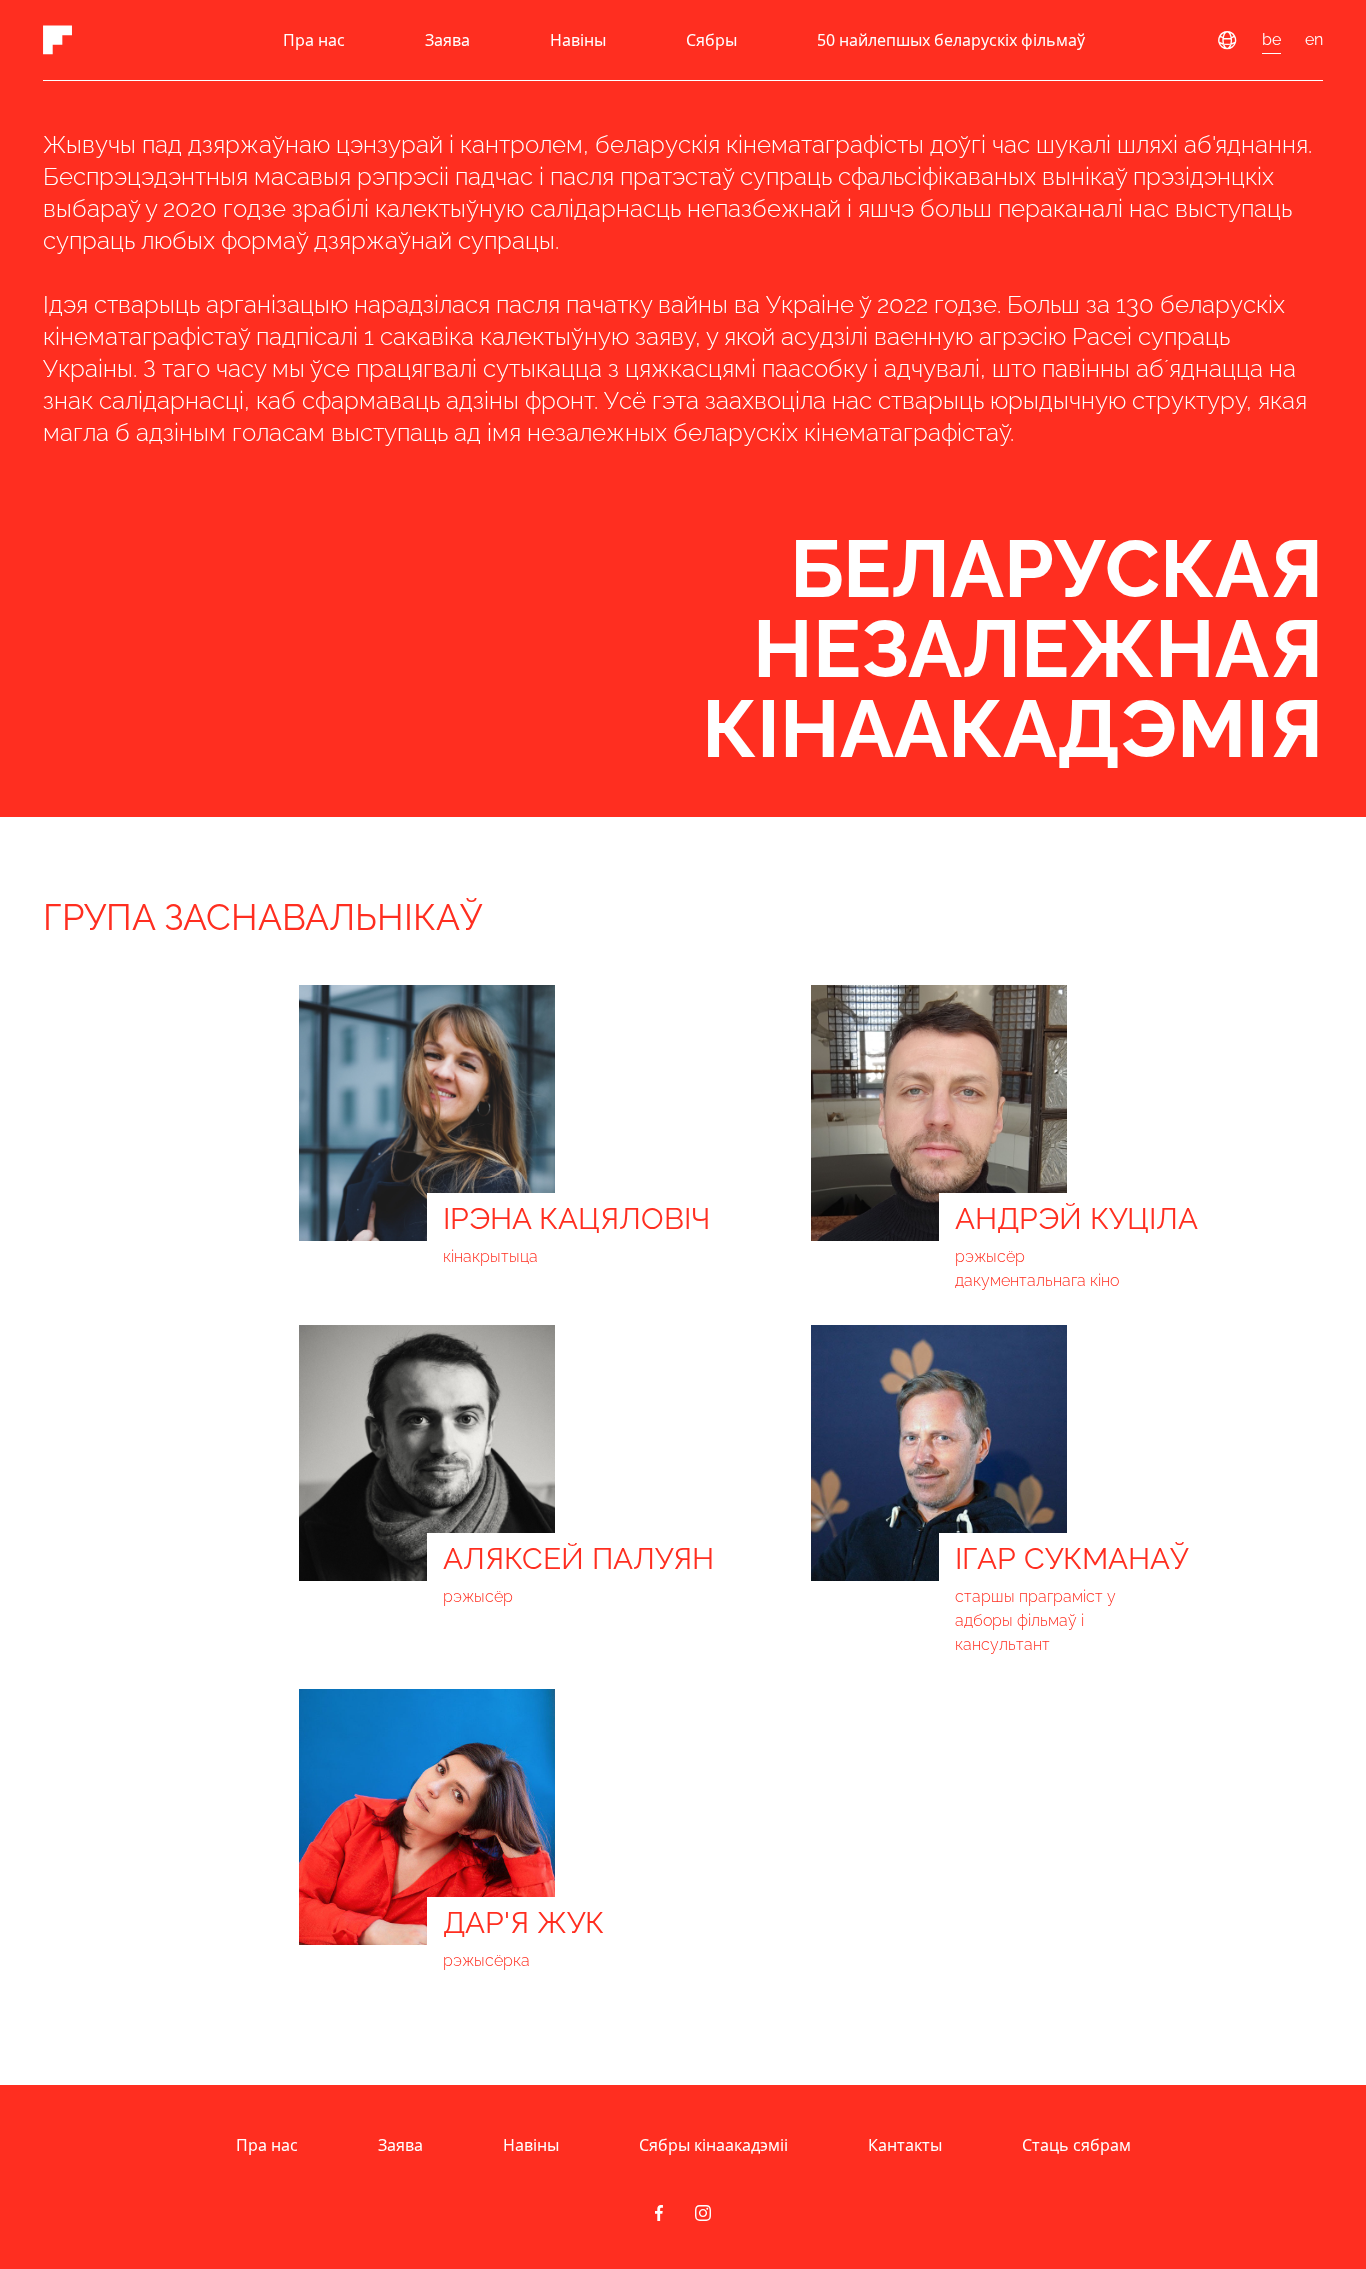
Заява (447, 40)
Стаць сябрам (1076, 2145)
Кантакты (905, 2145)
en (1314, 39)
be (1271, 39)
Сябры (711, 40)
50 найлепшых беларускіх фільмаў (951, 40)
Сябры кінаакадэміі (713, 2145)
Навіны (578, 40)
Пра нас (314, 40)
